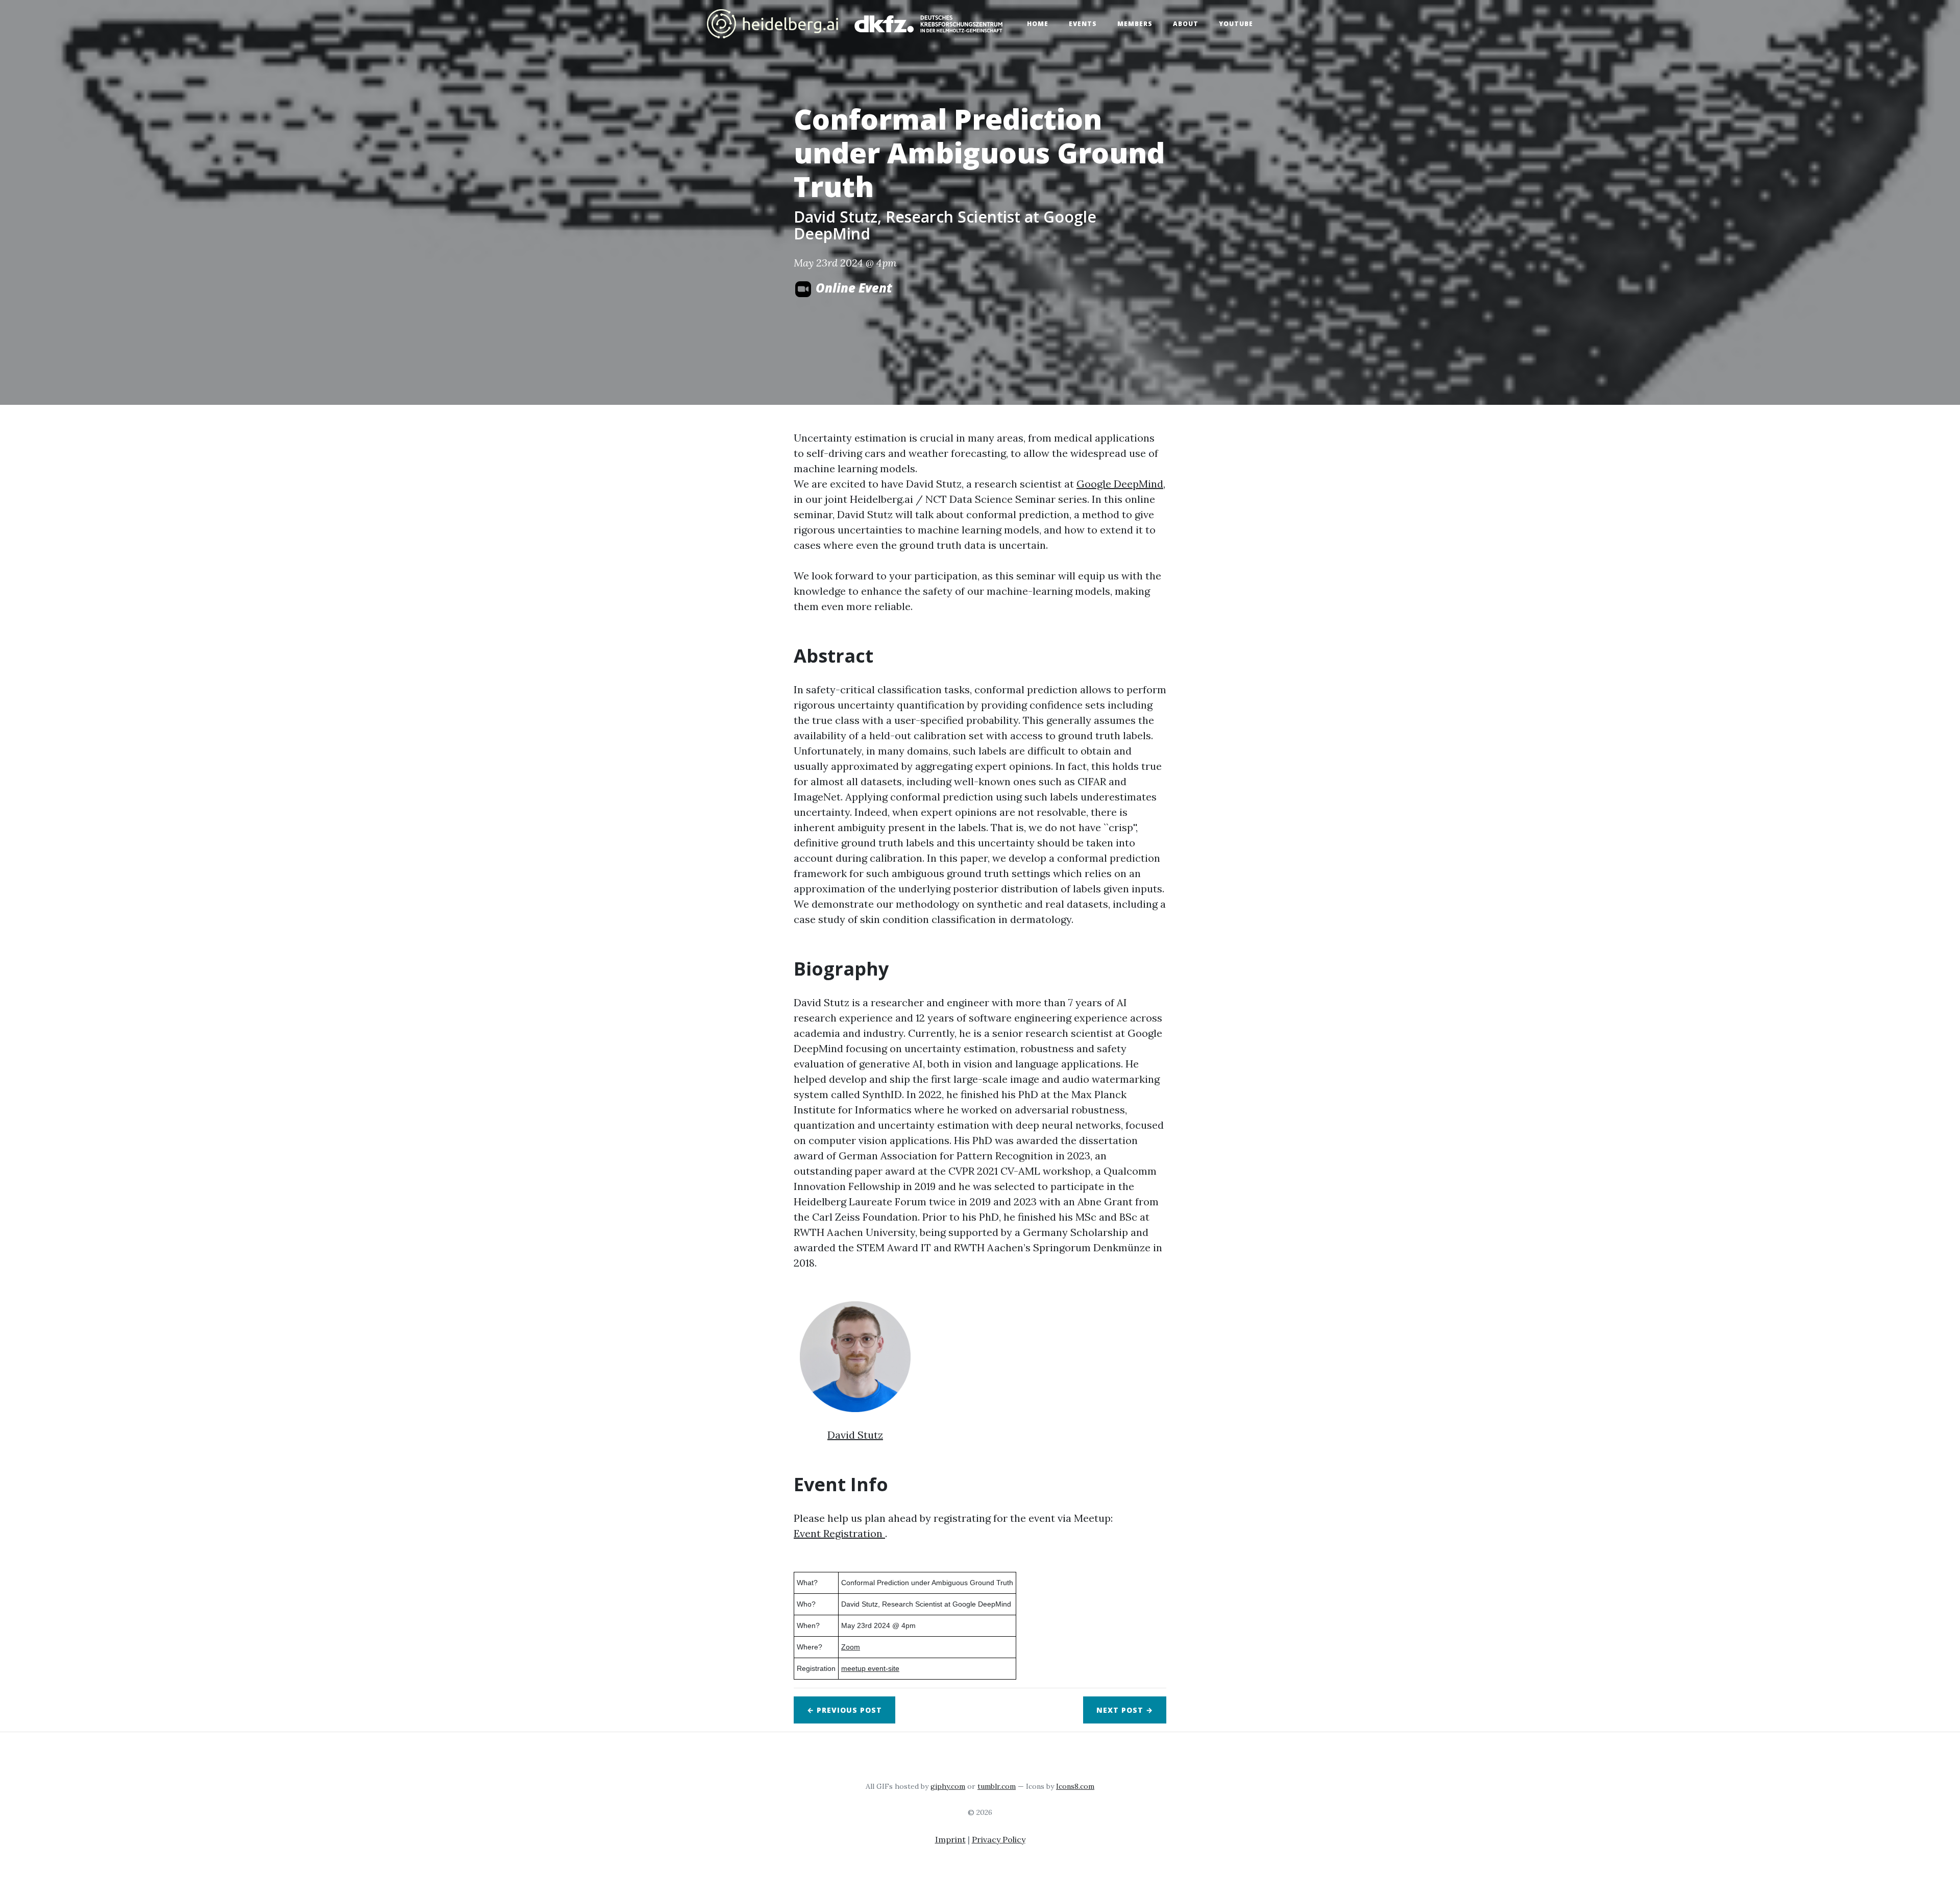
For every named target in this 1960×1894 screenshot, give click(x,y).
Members (1135, 24)
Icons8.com (1075, 1786)
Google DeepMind (1120, 484)
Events (1083, 24)
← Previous (844, 1710)
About (1186, 24)
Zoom (851, 1647)
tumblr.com (997, 1786)
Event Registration (839, 1533)
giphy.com (948, 1786)
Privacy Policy (999, 1839)
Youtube (1236, 24)
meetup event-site (870, 1668)
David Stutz (855, 1435)
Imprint (950, 1839)
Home (1038, 24)
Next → (1125, 1710)
